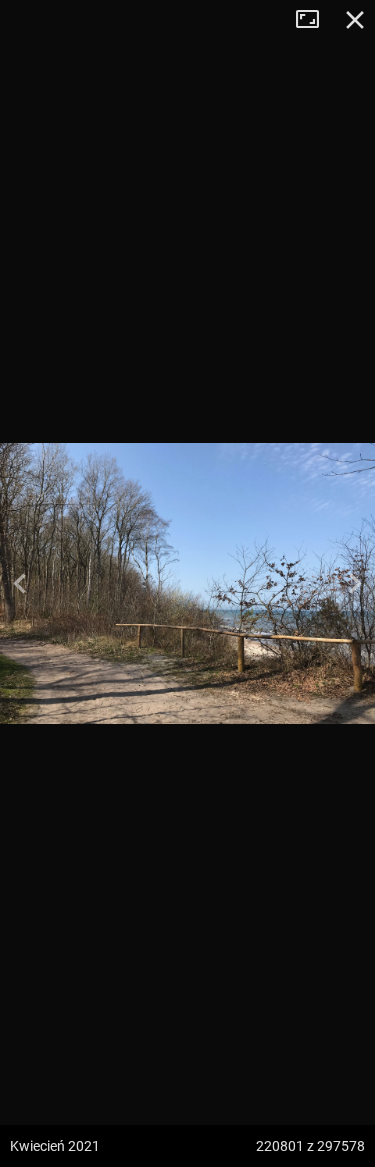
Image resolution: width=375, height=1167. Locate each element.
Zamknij (355, 20)
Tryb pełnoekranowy (315, 20)
